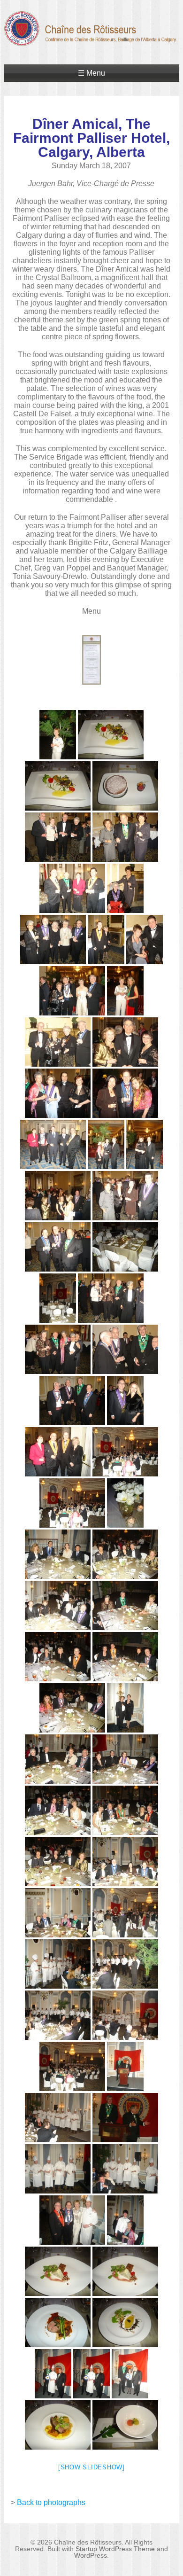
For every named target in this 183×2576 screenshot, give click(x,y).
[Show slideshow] (91, 2467)
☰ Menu (91, 73)
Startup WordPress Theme (115, 2549)
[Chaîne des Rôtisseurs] (91, 41)
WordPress (91, 2555)
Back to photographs (51, 2502)
